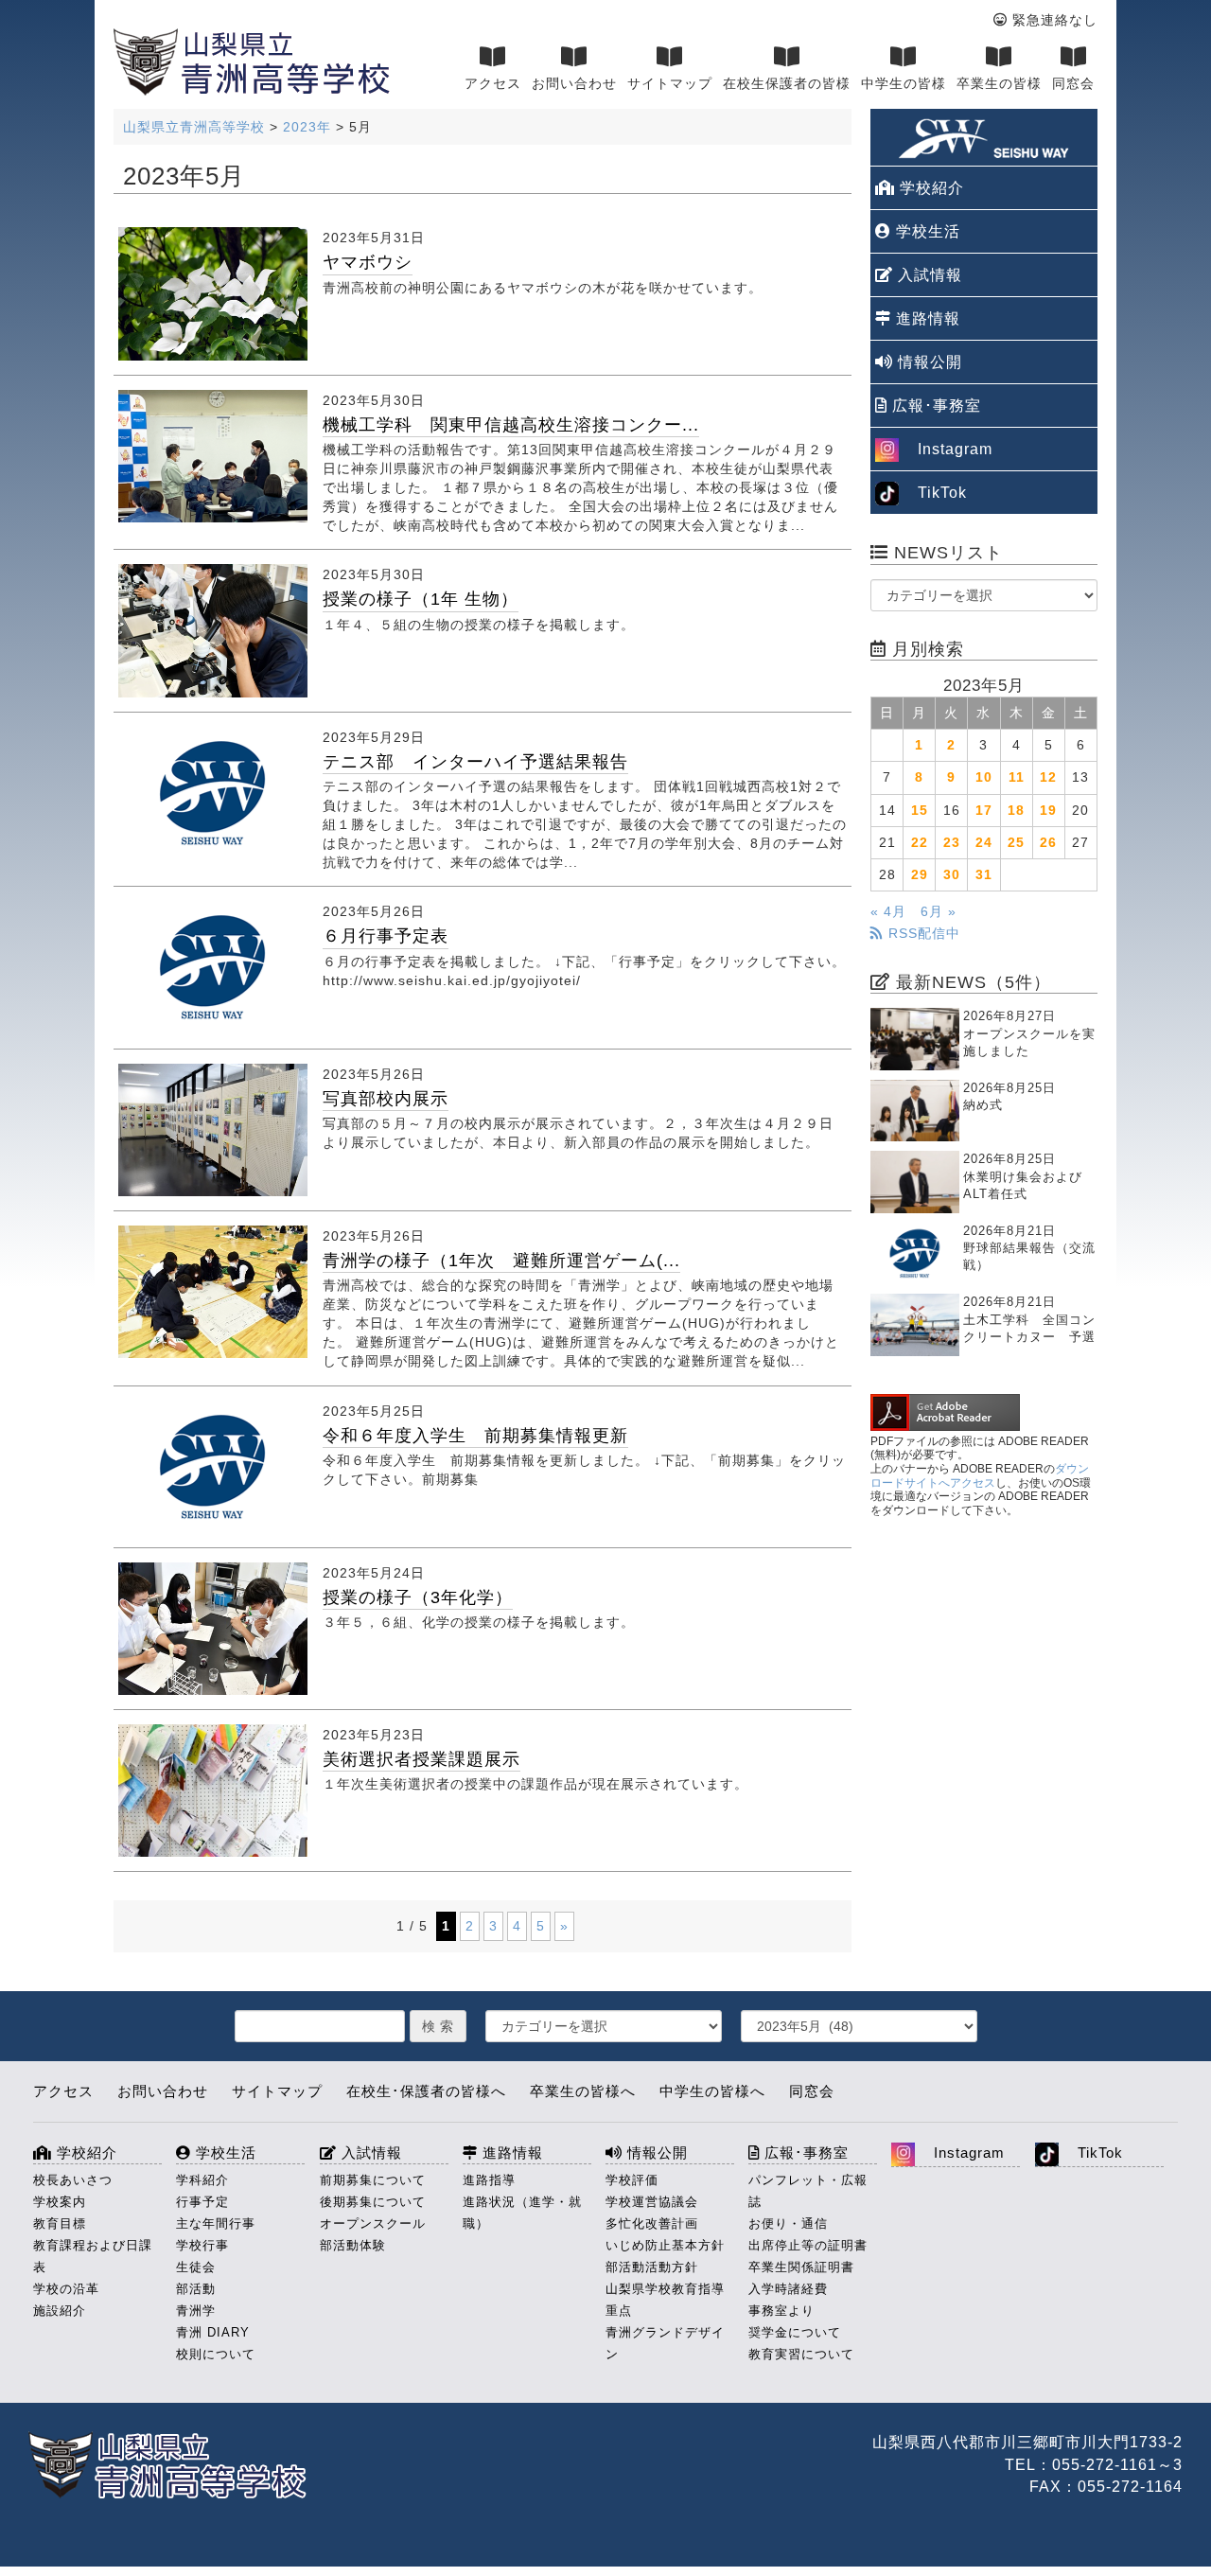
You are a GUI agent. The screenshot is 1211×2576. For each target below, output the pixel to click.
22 (920, 842)
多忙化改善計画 (652, 2223)
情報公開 (928, 362)
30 (952, 874)
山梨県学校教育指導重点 (665, 2300)
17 (984, 810)
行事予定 (202, 2202)
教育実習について (801, 2354)
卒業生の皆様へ (583, 2091)
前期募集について (373, 2180)
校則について (216, 2354)
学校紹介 (930, 188)
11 (1017, 777)
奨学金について (795, 2332)
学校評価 (632, 2180)
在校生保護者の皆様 (787, 83)
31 (984, 874)
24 (984, 842)
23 (952, 842)
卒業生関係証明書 (801, 2267)
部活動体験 (353, 2245)
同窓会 (1073, 83)
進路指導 (489, 2180)
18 (1016, 810)
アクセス (493, 83)
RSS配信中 (922, 933)
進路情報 (926, 318)
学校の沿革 (66, 2289)
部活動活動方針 (652, 2267)
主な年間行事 (216, 2223)
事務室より (781, 2311)
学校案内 (60, 2202)
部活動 (196, 2289)
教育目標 (60, 2223)
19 (1048, 810)
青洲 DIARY (213, 2332)
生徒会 (196, 2267)
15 (920, 810)
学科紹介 (202, 2180)
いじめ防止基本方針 (665, 2245)
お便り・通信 (788, 2223)
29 (920, 874)
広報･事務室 (934, 406)
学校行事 (202, 2245)
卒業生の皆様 (999, 83)
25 (1016, 842)
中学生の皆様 (904, 83)
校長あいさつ (73, 2180)
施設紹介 (60, 2311)
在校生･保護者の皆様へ (426, 2091)
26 (1048, 842)
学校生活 (926, 231)
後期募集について (373, 2202)
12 (1048, 777)
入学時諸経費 (788, 2289)
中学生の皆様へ (712, 2091)
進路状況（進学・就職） (522, 2213)
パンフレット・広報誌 (808, 2191)
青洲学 (196, 2311)
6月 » (939, 911)
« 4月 (888, 911)
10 (984, 777)
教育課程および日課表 (93, 2256)
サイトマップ (670, 83)
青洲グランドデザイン (665, 2343)
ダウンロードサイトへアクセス (980, 1476)
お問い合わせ (574, 83)
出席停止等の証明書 (808, 2245)
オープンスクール (373, 2223)
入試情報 (928, 275)
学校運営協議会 (652, 2202)
